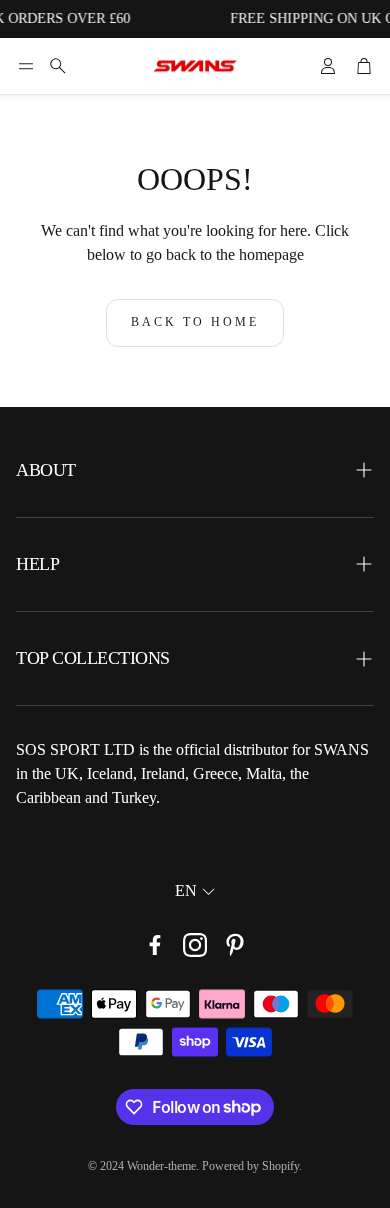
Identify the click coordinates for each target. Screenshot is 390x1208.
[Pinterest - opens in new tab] (235, 945)
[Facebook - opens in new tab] (155, 945)
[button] (26, 66)
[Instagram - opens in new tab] (195, 945)
